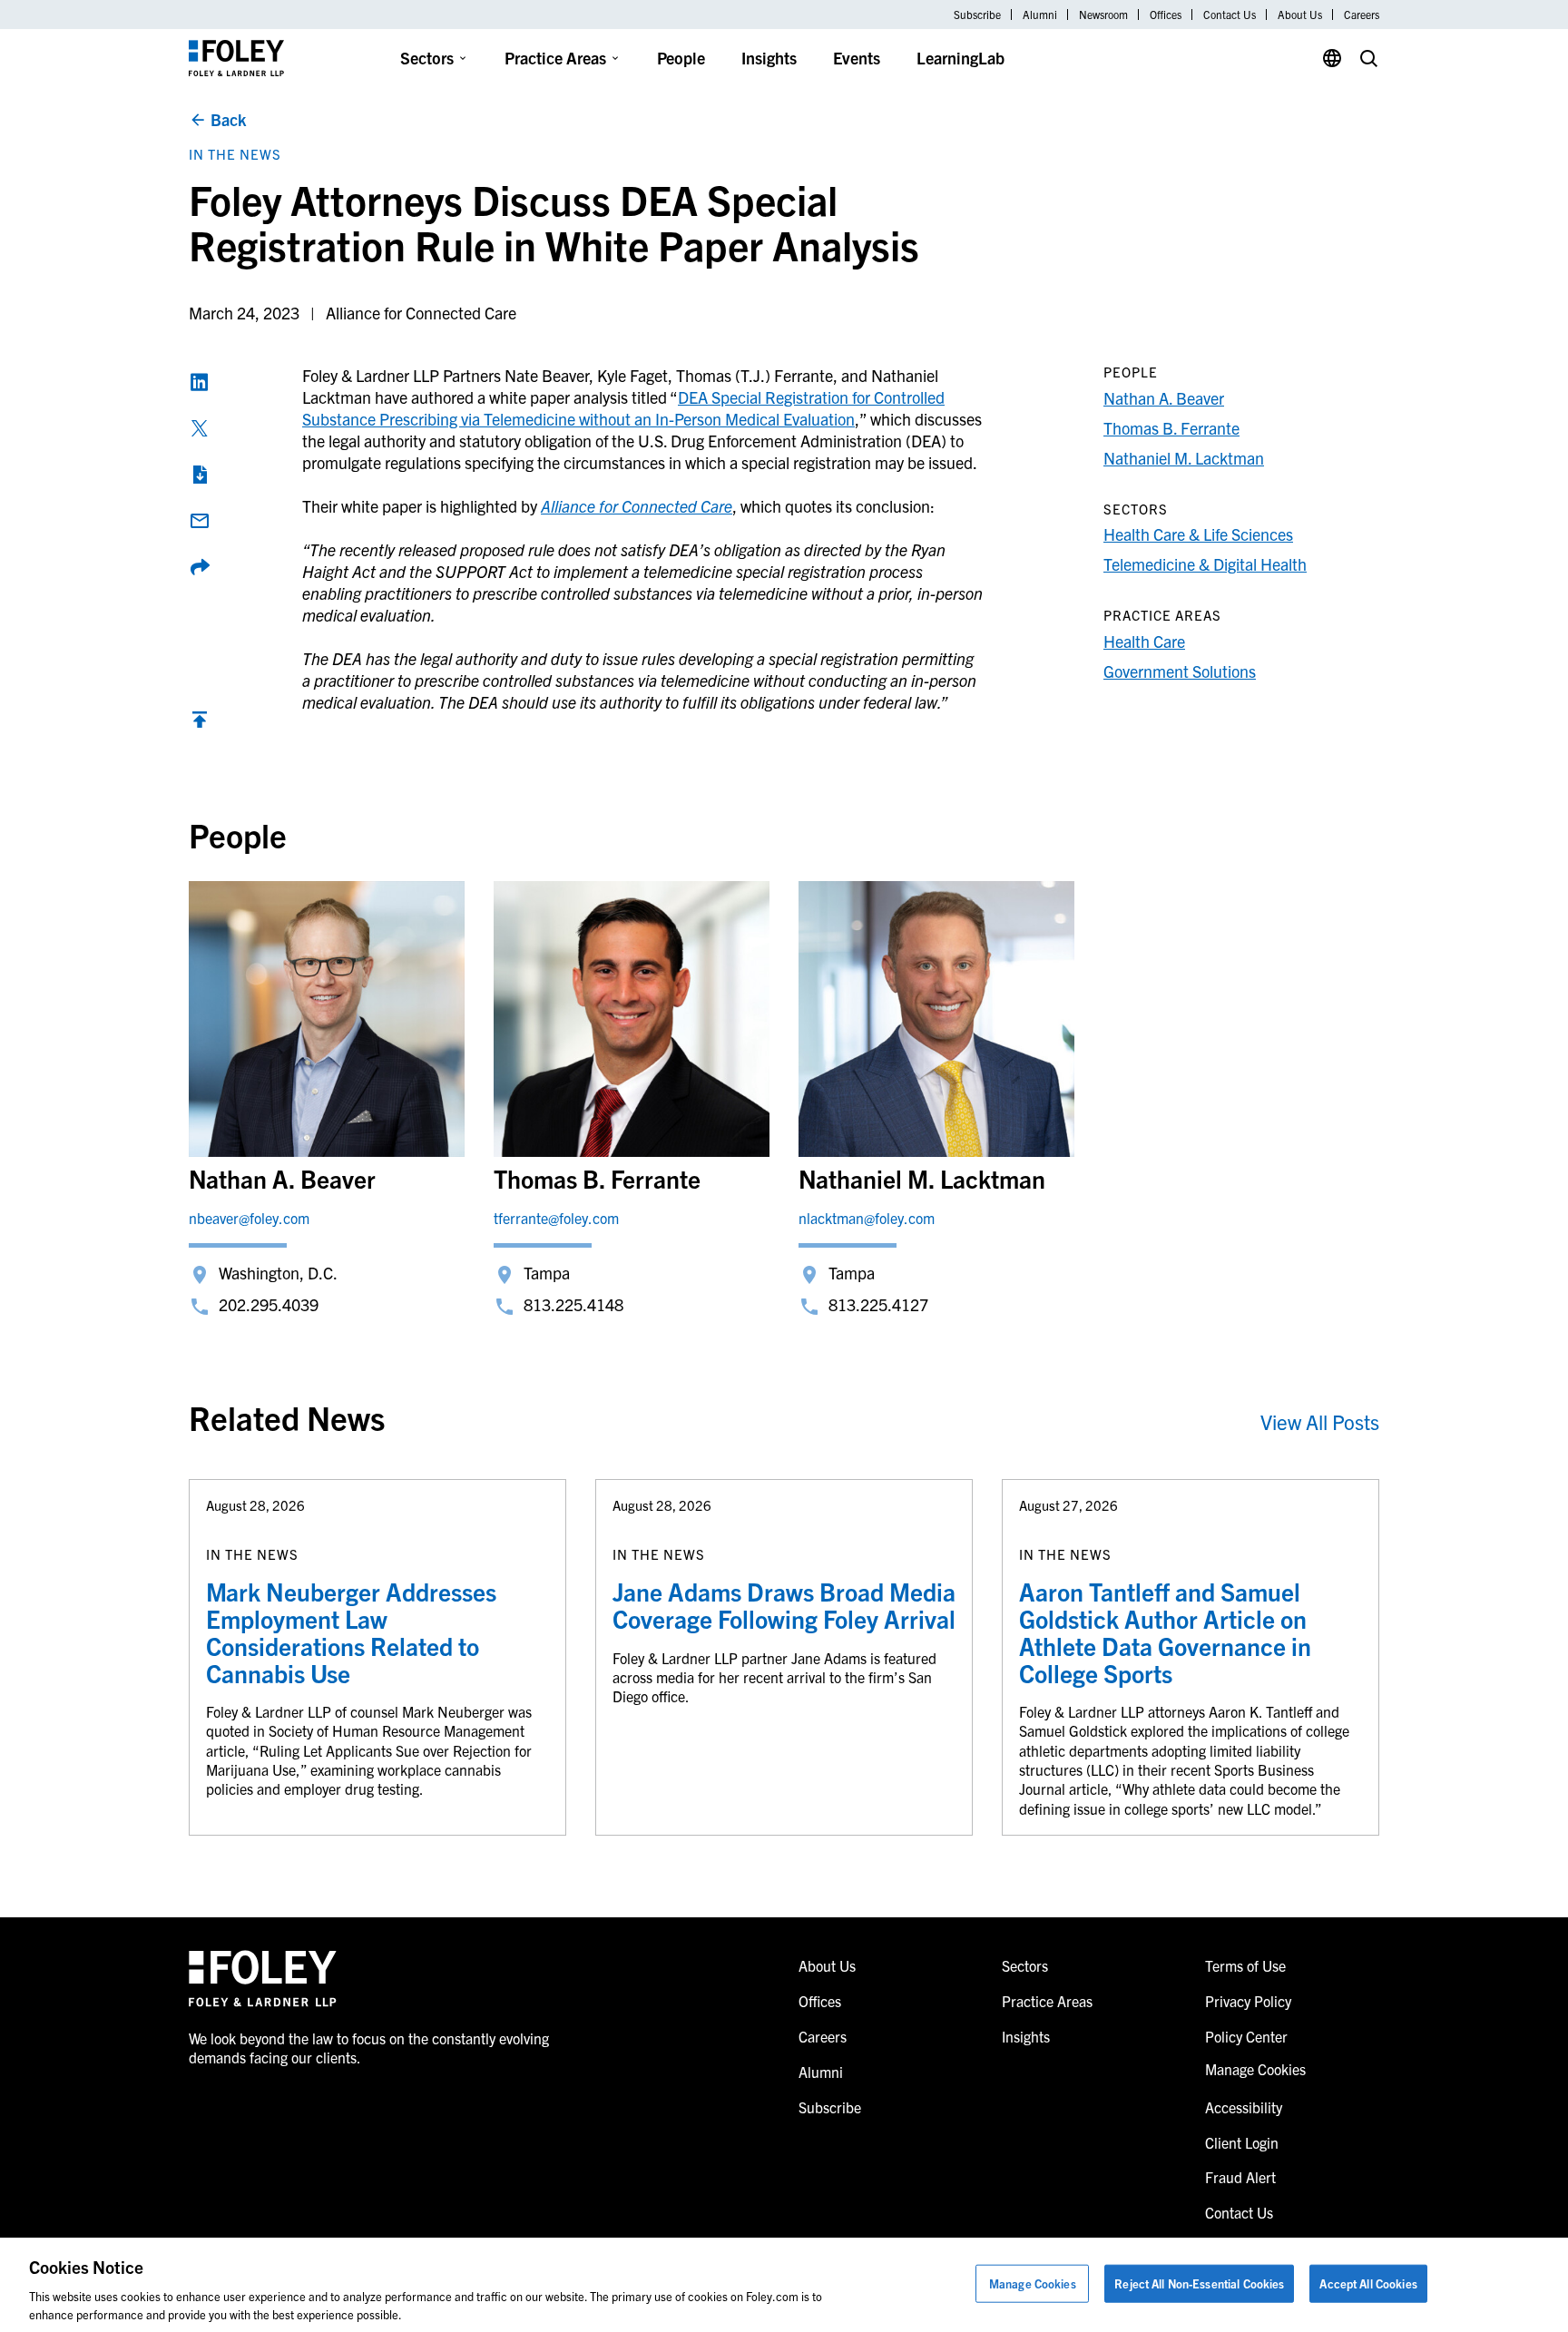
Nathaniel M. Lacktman (1184, 458)
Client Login (1242, 2142)
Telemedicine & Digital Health (1205, 564)
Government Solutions (1180, 671)
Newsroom (1103, 15)
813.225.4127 (878, 1304)
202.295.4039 (269, 1304)
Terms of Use (1245, 1965)
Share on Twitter (200, 428)
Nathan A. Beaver (1164, 398)
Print (200, 475)
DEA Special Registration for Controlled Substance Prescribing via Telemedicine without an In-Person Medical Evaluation (623, 408)
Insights (769, 58)
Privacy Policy (1248, 2001)
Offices (1166, 15)
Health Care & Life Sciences (1198, 534)
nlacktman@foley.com (867, 1218)
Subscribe (977, 15)
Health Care (1144, 641)
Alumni (1040, 15)
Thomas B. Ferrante (1171, 428)
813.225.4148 (573, 1304)
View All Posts (1320, 1421)
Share (200, 567)
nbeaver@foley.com (249, 1218)
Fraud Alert (1240, 2177)
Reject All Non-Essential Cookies (1199, 2283)
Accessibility (1244, 2107)
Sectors (427, 58)
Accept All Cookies (1368, 2283)
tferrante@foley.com (556, 1218)
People (681, 58)
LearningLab (960, 58)
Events (857, 58)
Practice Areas (555, 58)
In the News (235, 154)
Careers (1362, 15)
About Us (1300, 15)
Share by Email (200, 521)
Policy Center (1246, 2036)
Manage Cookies (1033, 2283)
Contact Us (1230, 15)
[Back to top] (200, 724)
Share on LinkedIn (200, 382)
